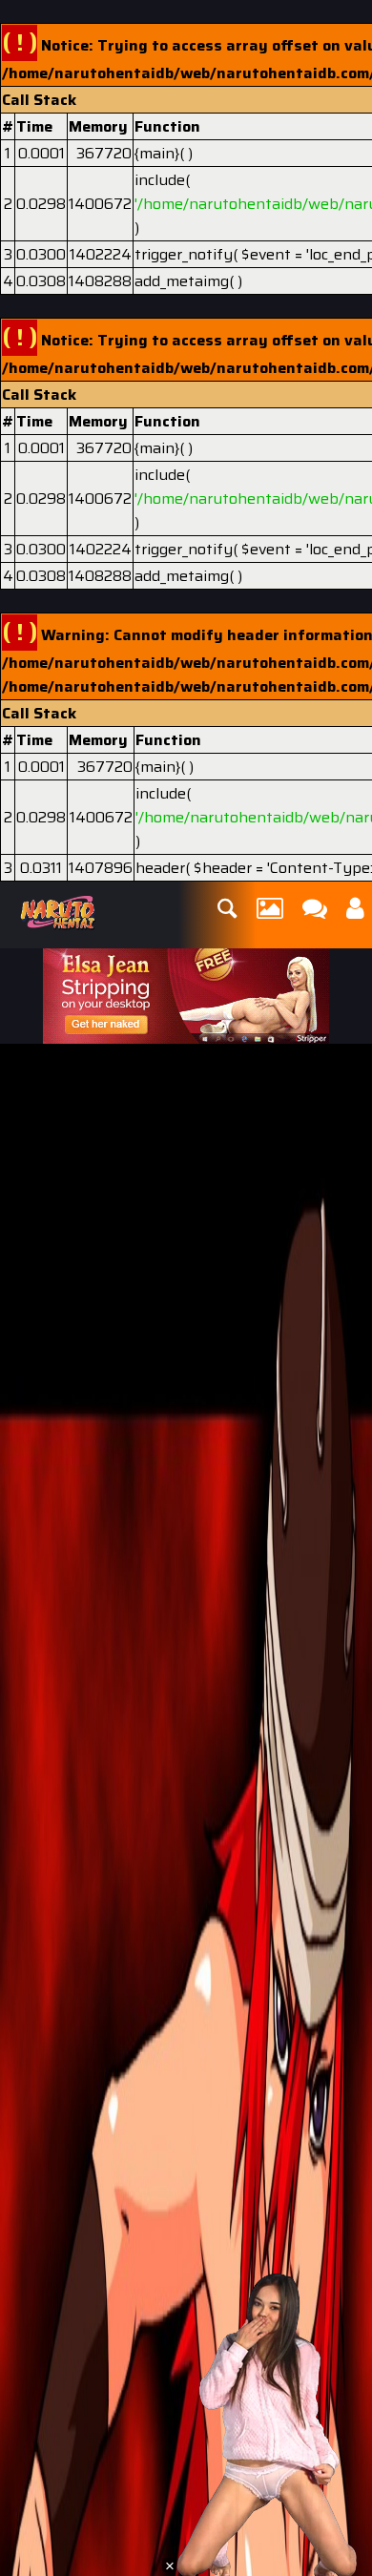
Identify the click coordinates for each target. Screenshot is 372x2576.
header (160, 868)
